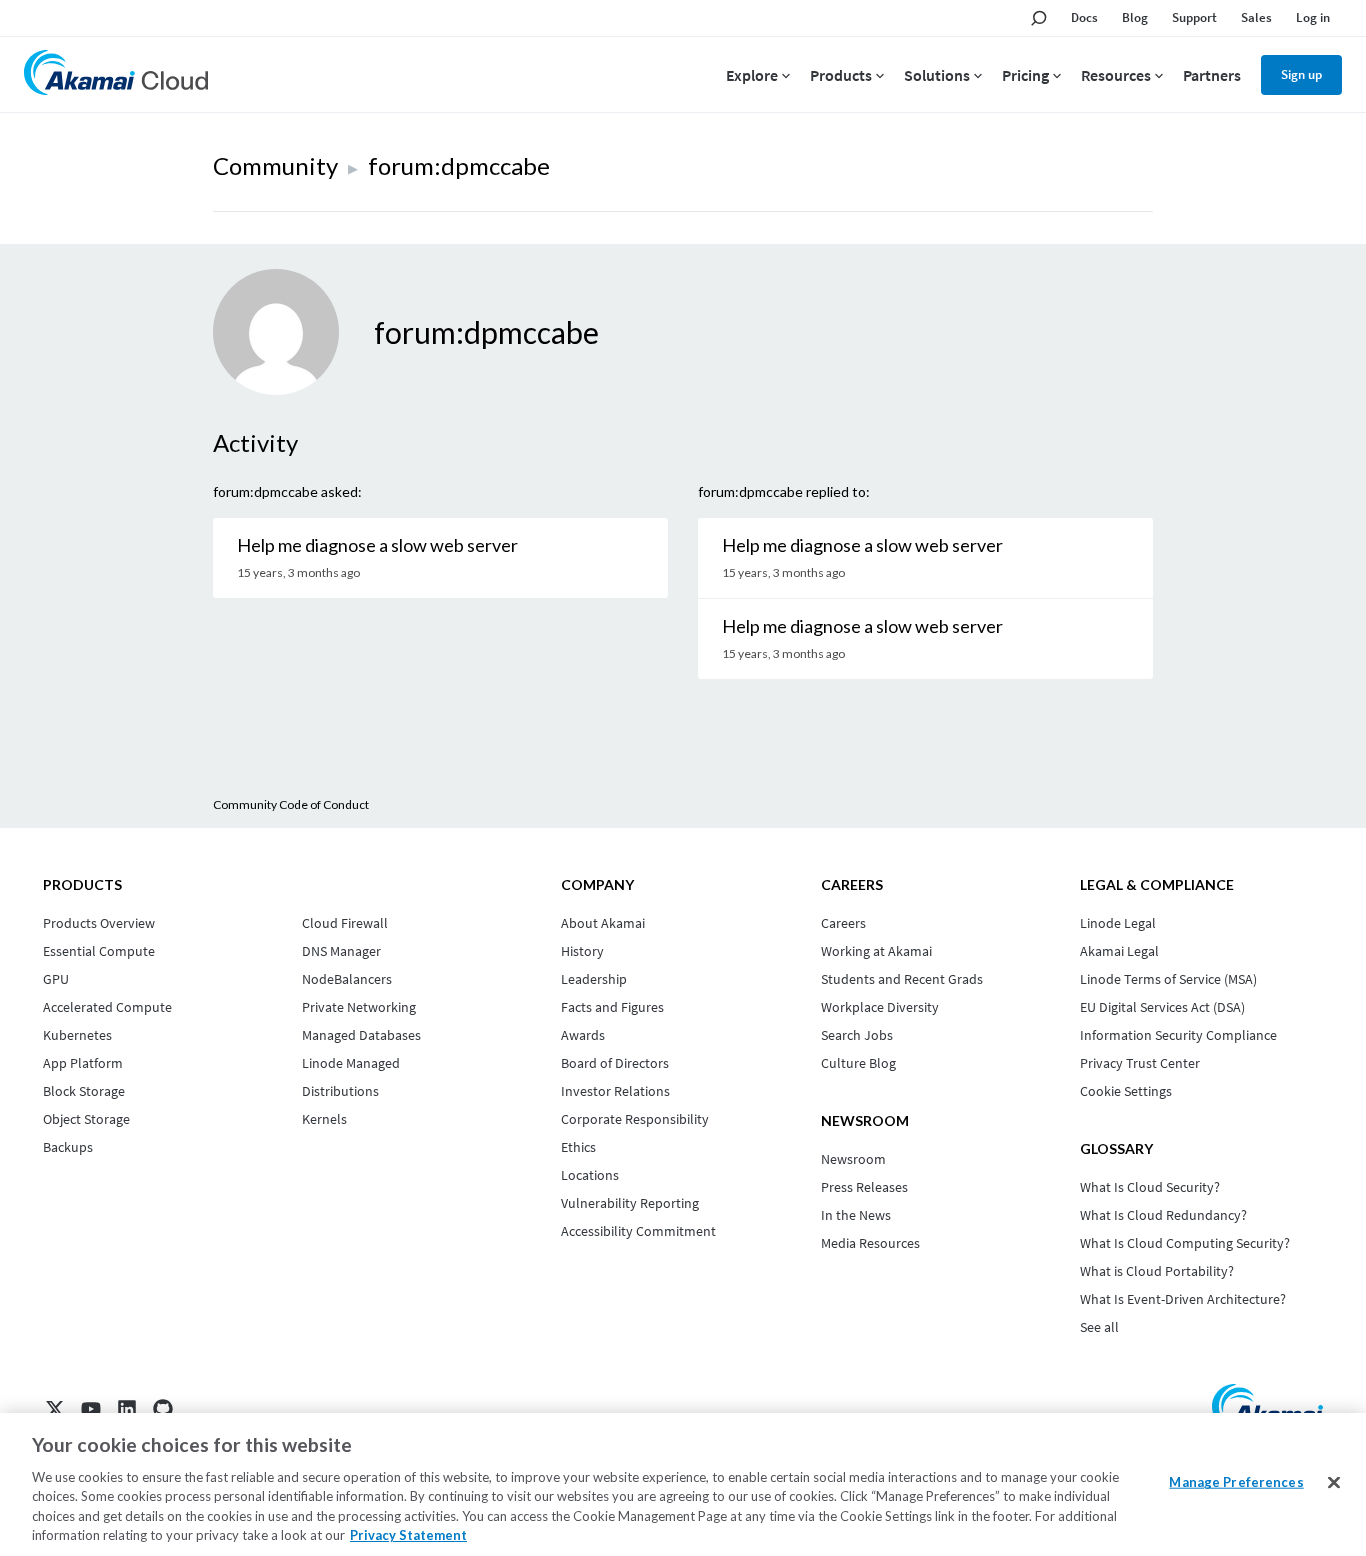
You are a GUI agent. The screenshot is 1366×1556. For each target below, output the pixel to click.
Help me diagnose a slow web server (377, 545)
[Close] (1334, 1483)
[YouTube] (91, 1409)
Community (275, 165)
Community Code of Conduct (291, 804)
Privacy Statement (408, 1535)
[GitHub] (163, 1409)
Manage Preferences (1236, 1482)
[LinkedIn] (127, 1409)
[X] (55, 1409)
